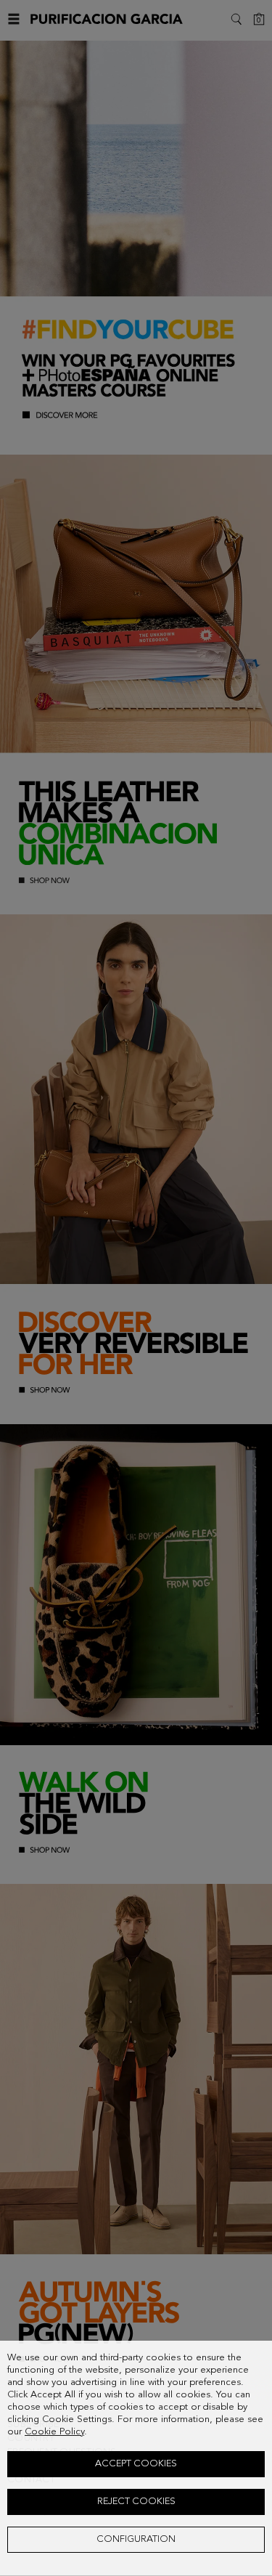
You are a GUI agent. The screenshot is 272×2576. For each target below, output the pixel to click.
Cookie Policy (54, 2432)
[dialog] (136, 2458)
